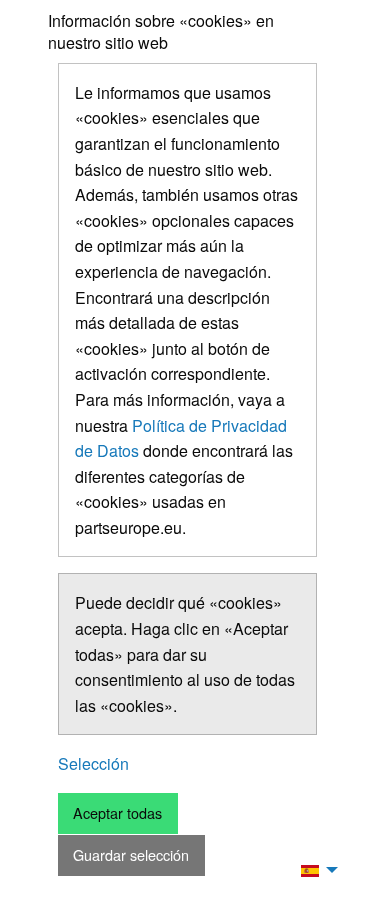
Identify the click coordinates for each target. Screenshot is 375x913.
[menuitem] (314, 869)
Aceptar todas (117, 812)
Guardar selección (131, 854)
